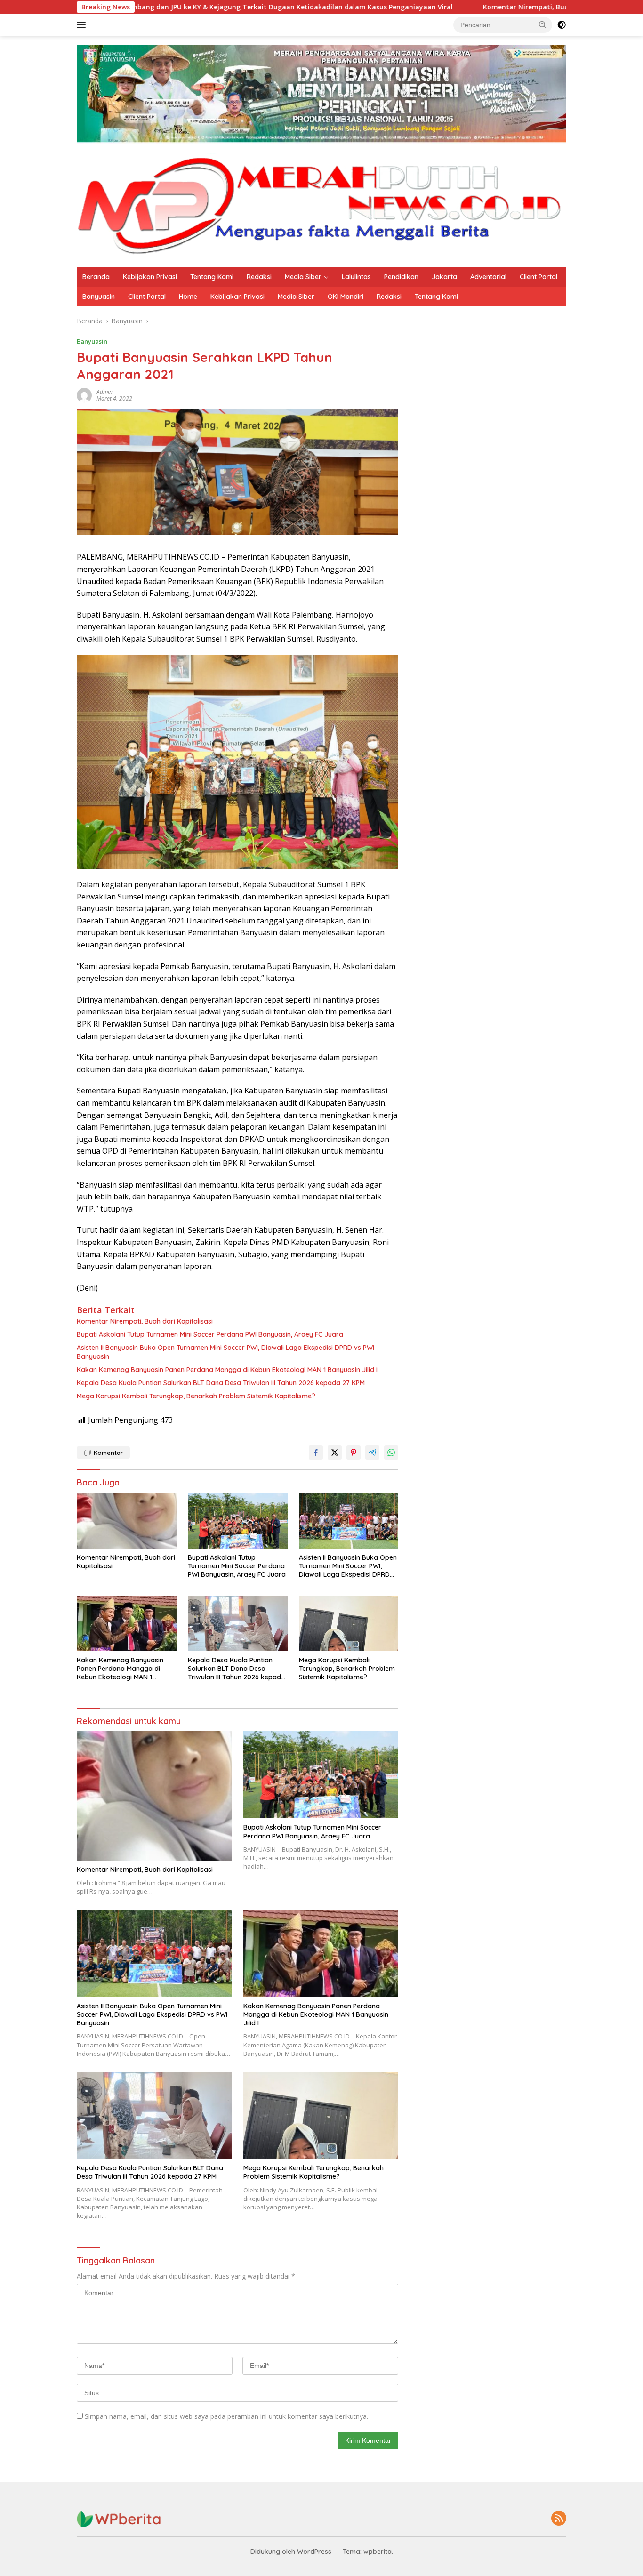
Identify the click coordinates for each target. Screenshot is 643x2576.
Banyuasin (99, 297)
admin (104, 392)
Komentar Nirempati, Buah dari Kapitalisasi (440, 7)
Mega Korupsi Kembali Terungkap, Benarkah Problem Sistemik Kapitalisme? (196, 1396)
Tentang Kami (212, 277)
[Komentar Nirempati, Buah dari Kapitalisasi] (127, 1521)
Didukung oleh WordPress (291, 2552)
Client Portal (539, 277)
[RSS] (559, 2519)
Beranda (96, 277)
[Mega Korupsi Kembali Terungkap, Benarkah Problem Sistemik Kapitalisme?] (349, 1624)
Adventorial (488, 277)
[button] (543, 24)
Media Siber (303, 277)
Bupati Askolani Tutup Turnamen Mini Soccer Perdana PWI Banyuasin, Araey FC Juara (210, 1334)
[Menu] (83, 25)
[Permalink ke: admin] (84, 395)
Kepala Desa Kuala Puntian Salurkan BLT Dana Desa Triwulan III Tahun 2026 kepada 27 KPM (221, 1383)
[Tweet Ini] (335, 1453)
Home (188, 297)
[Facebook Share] (316, 1453)
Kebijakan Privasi (150, 277)
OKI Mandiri (346, 297)
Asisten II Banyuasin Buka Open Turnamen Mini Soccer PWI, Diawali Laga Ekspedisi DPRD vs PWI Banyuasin (225, 1352)
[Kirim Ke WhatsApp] (391, 1453)
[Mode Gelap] (562, 25)
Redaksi (259, 277)
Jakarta (444, 277)
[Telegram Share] (372, 1453)
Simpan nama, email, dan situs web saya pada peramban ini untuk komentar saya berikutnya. (226, 2416)
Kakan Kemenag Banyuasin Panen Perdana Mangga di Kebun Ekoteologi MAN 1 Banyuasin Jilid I (227, 1370)
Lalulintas (356, 277)
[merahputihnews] (321, 205)
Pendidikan (401, 277)
